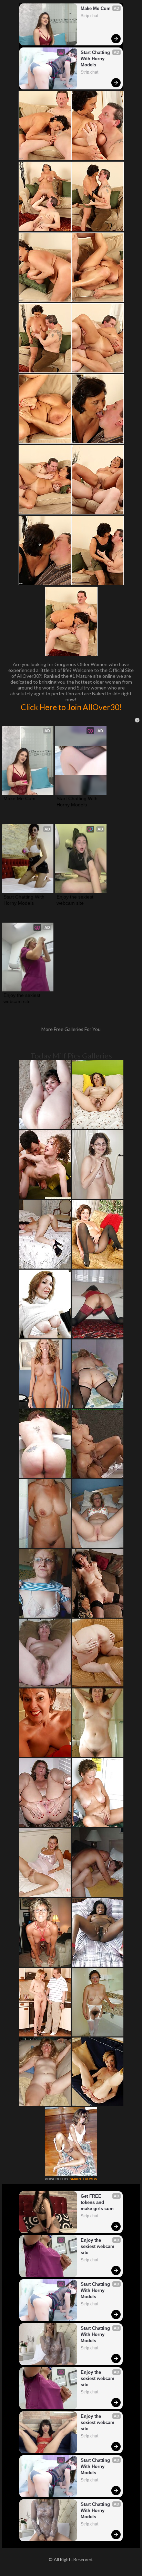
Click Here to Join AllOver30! (71, 707)
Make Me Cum (96, 8)
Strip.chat (89, 16)
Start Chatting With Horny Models (96, 59)
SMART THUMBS (83, 2179)
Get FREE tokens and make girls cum (97, 2202)
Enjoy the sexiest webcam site (76, 900)
